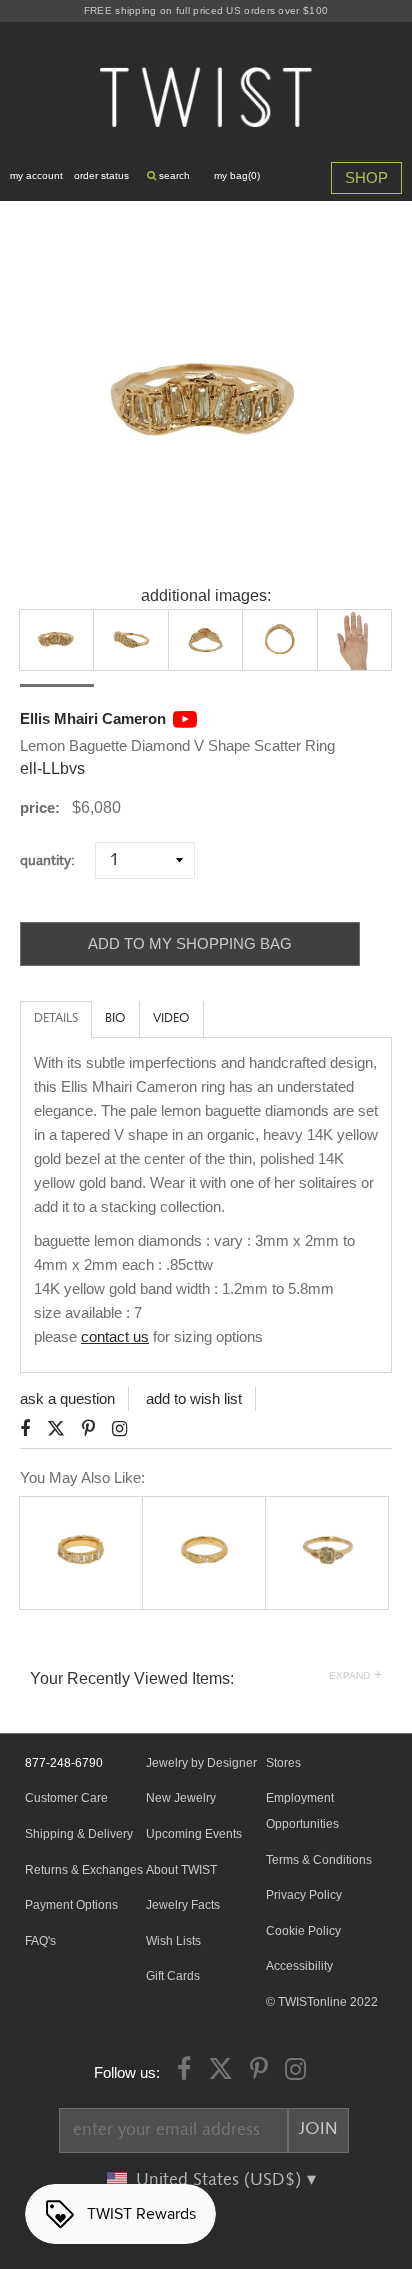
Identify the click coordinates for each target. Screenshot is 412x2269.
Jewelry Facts (183, 1905)
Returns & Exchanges (84, 1870)
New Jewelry (181, 1798)
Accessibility (299, 1966)
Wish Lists (173, 1941)
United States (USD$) (221, 2180)
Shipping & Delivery (79, 1834)
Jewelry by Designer (201, 1763)
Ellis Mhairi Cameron (93, 718)
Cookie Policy (303, 1931)
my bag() (237, 175)
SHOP (366, 177)
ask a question (67, 1398)
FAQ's (40, 1941)
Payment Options (71, 1905)
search (173, 175)
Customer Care (66, 1798)
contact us (115, 1336)
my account (36, 175)
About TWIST (181, 1870)
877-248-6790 (64, 1763)
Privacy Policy (304, 1895)
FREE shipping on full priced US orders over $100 (206, 10)
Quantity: (55, 860)
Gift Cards (173, 1976)
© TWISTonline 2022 (322, 2002)
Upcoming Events (194, 1834)
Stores (283, 1763)
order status (101, 175)
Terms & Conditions (319, 1860)
